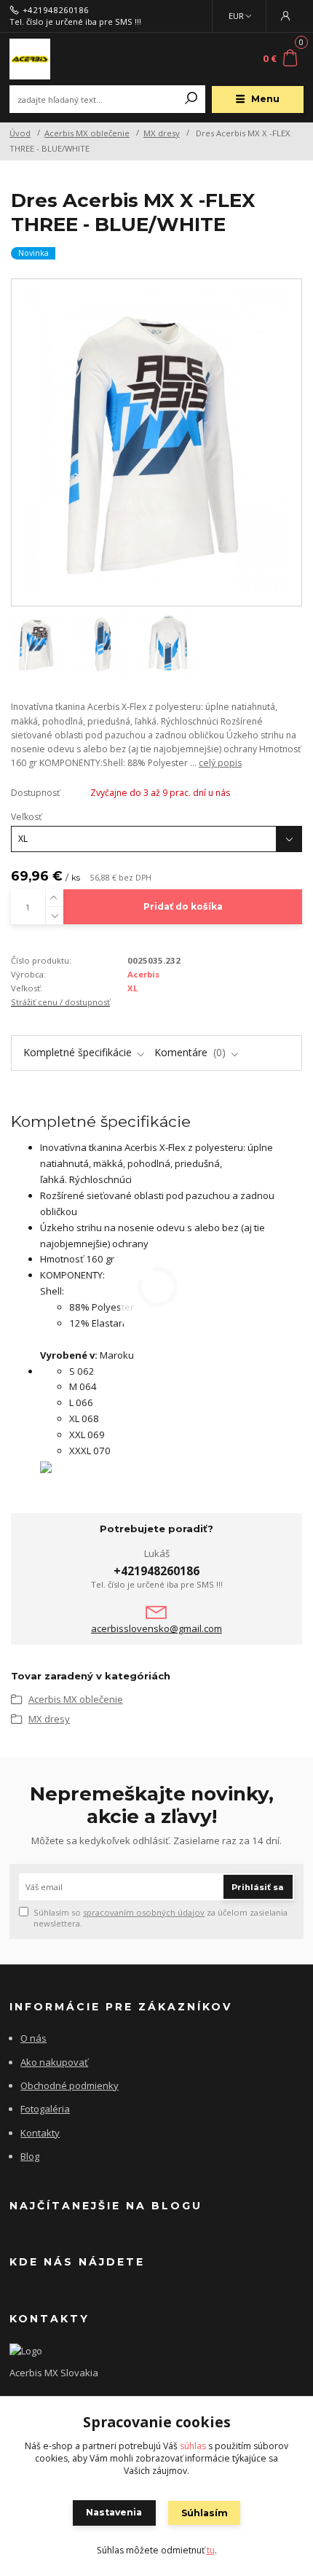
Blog (30, 2156)
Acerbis (143, 974)
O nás (33, 2038)
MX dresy (162, 133)
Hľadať (191, 99)
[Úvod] (64, 59)
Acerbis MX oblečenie (87, 133)
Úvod (20, 133)
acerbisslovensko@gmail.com (156, 1629)
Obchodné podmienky (70, 2085)
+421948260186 (56, 10)
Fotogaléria (45, 2109)
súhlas (193, 2446)
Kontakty (40, 2133)
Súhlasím (205, 2513)
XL (132, 988)
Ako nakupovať (54, 2062)
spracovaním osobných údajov (144, 1912)
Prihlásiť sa (258, 1887)
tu (211, 2550)
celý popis (220, 763)
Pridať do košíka (183, 906)
